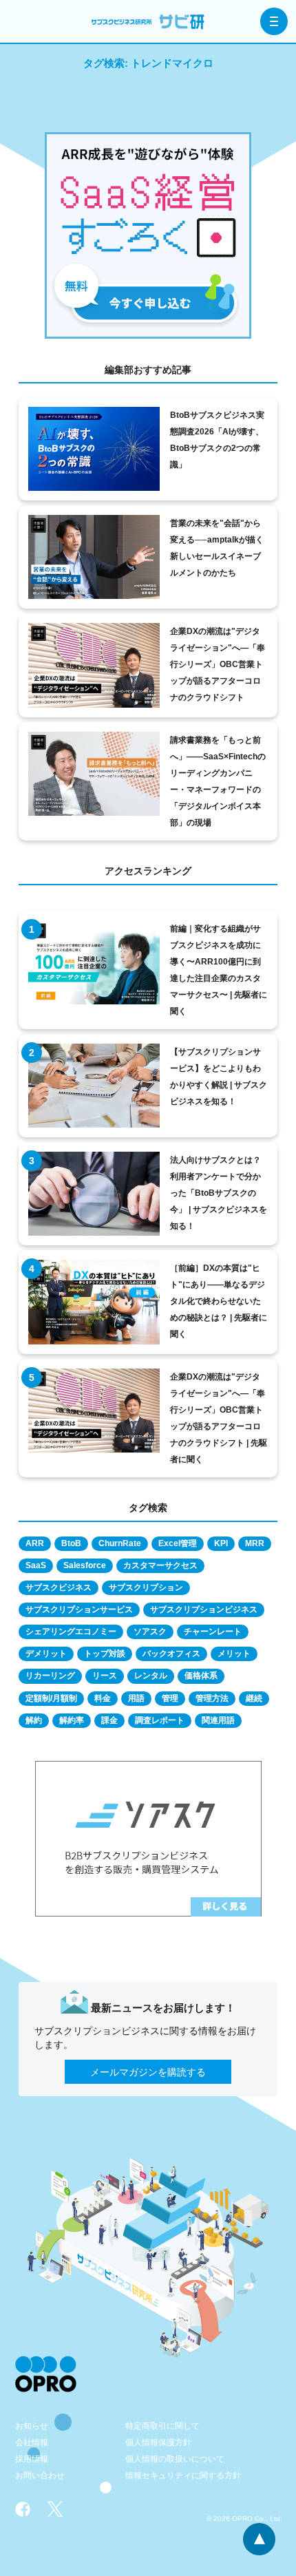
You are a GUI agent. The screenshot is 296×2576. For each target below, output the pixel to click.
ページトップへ (259, 2539)
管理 (170, 1698)
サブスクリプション (146, 1587)
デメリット (46, 1654)
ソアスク (150, 1632)
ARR (35, 1543)
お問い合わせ (40, 2475)
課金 (109, 1720)
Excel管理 (178, 1543)
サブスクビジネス (59, 1587)
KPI (221, 1543)
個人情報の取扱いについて (175, 2459)
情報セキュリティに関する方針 (183, 2475)
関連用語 (218, 1720)
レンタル (151, 1676)
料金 (103, 1698)
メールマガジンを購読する (148, 2072)
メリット (234, 1654)
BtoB (71, 1543)
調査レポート (160, 1720)
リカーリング (50, 1676)
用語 (136, 1698)
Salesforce (85, 1565)
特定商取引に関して (162, 2426)
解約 (34, 1720)
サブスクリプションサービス (79, 1609)
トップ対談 (105, 1654)
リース (105, 1676)
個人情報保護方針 (158, 2442)
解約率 (72, 1720)
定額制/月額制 (51, 1698)
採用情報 (32, 2459)
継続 (254, 1698)
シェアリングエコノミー (71, 1632)
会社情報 (32, 2442)
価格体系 (201, 1676)
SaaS (36, 1565)
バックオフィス (171, 1654)
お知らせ (32, 2426)
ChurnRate (120, 1543)
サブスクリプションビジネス (204, 1609)
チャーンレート (213, 1632)
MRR (255, 1543)
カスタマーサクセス (160, 1565)
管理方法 (212, 1698)
